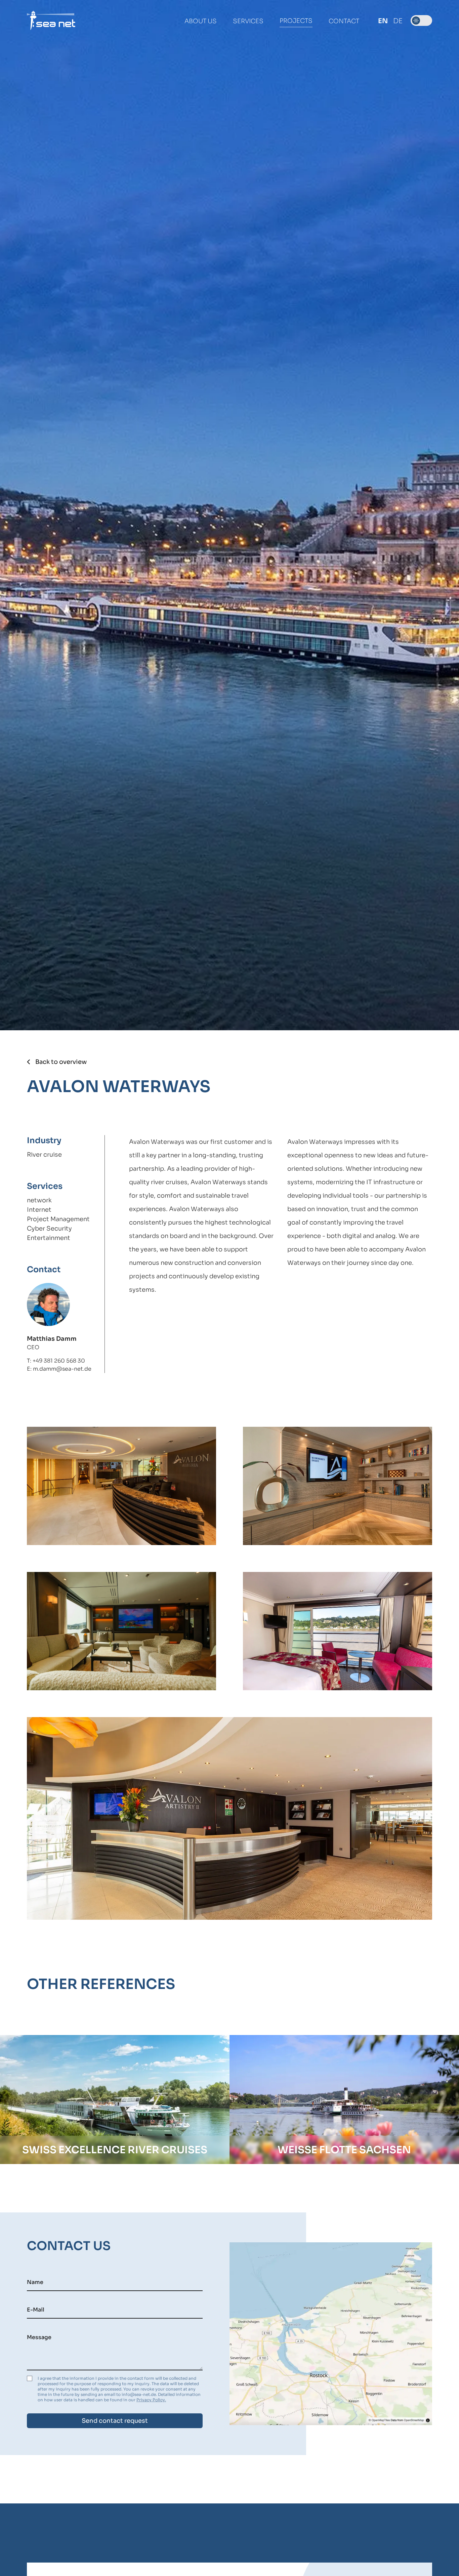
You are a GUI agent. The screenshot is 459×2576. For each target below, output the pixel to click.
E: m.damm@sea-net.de (59, 1369)
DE (398, 21)
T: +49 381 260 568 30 (56, 1361)
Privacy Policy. (151, 2400)
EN (383, 21)
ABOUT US (201, 21)
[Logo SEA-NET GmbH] (51, 20)
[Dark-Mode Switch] (421, 20)
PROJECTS (296, 21)
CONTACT (344, 21)
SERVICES (248, 21)
